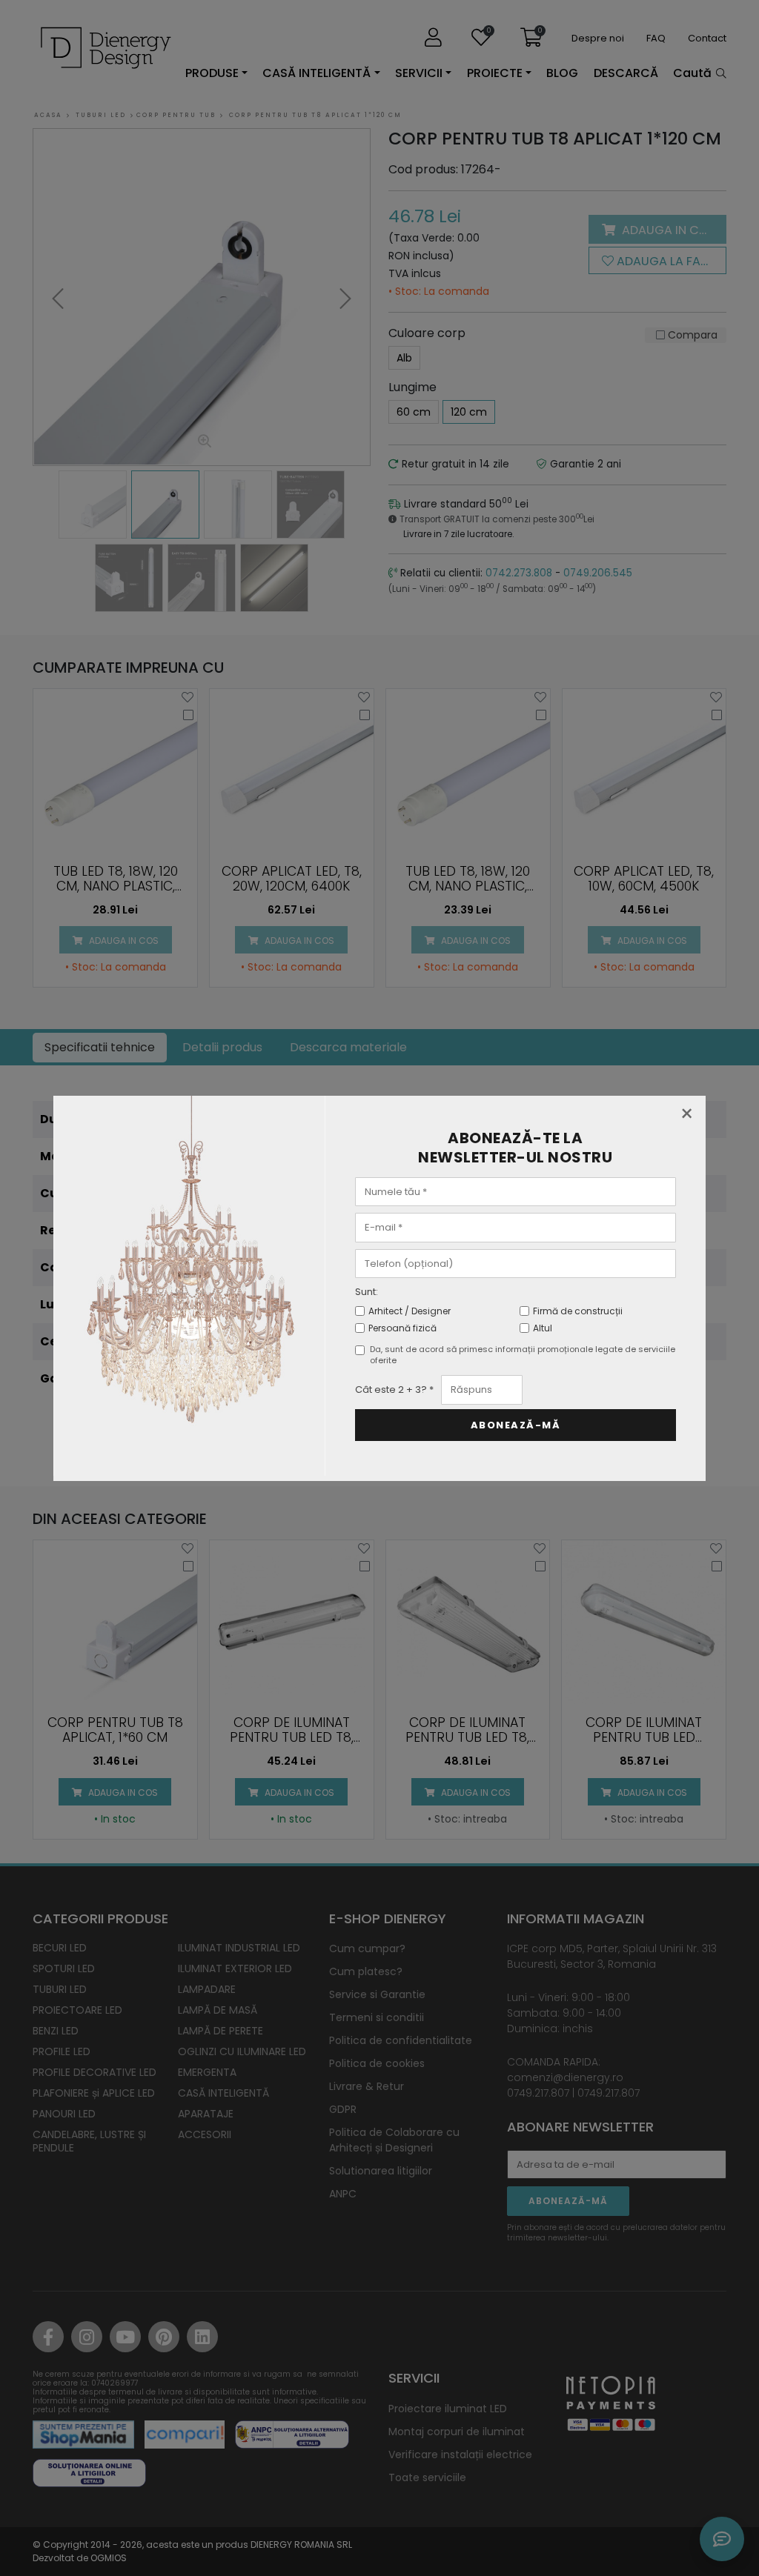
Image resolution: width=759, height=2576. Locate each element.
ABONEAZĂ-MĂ (516, 1425)
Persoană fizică (402, 1328)
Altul (543, 1328)
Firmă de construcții (578, 1311)
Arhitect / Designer (410, 1311)
